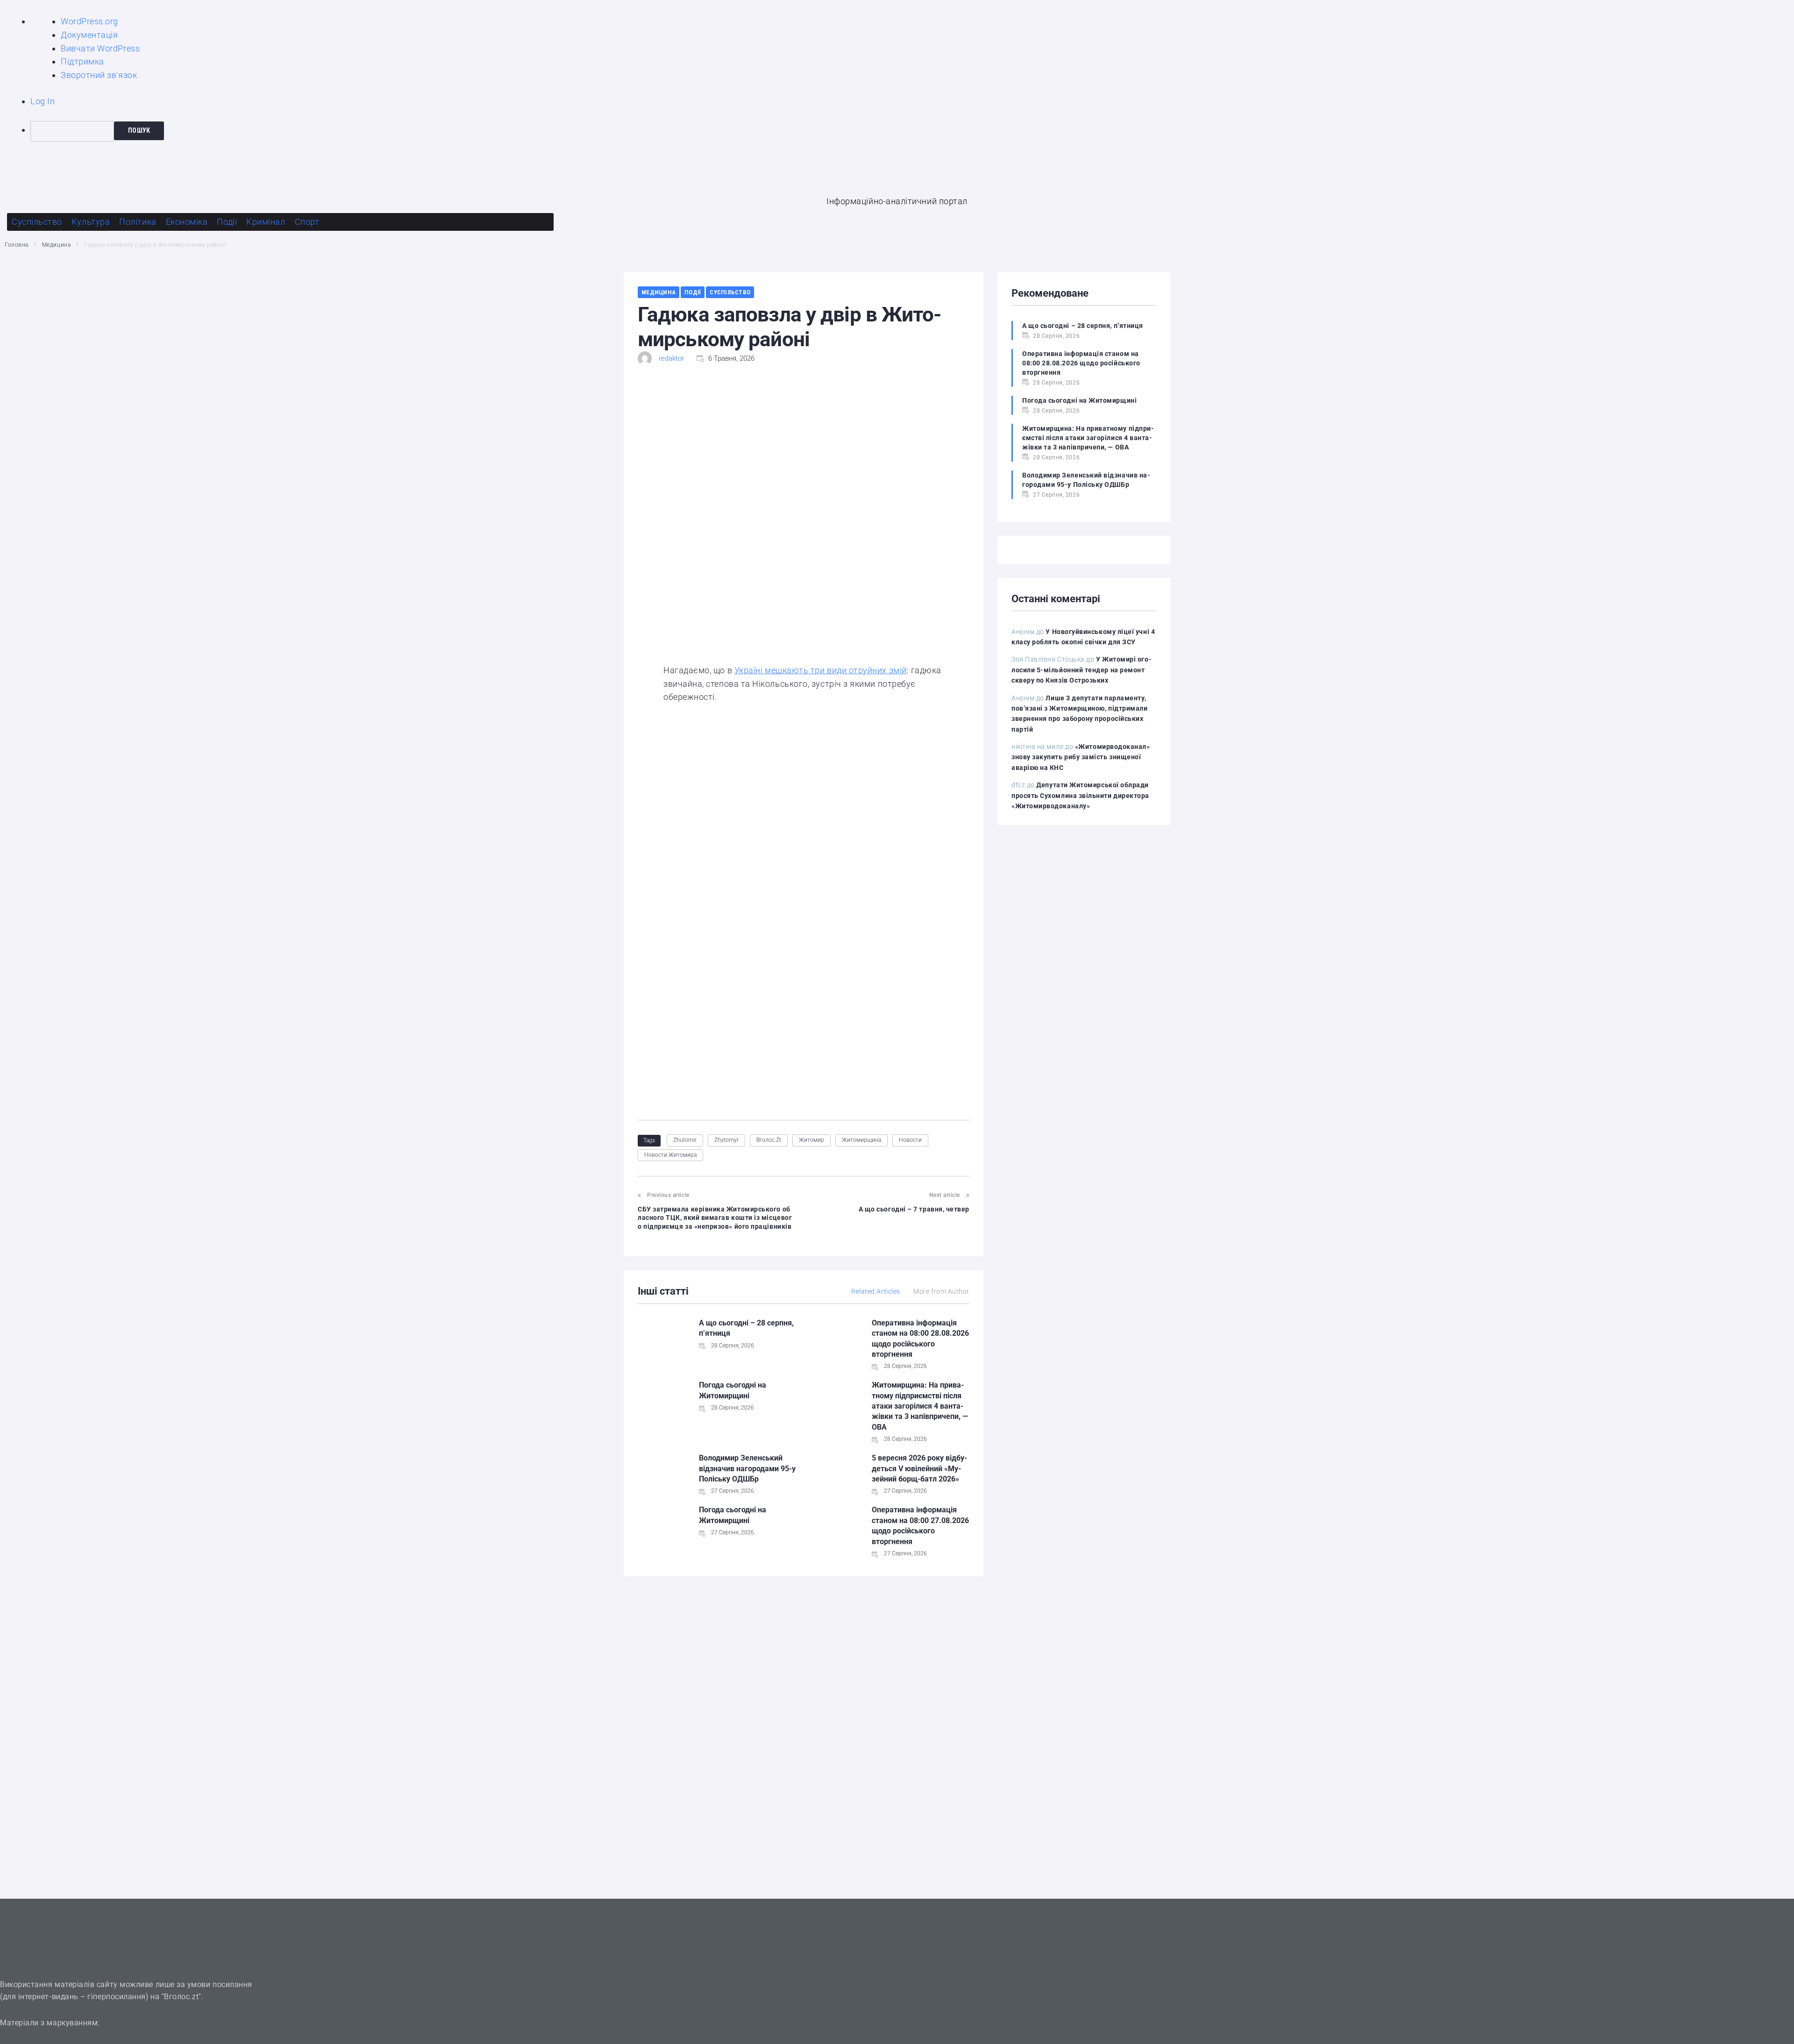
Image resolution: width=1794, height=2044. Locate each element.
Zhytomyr (726, 1140)
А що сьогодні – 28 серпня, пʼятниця (1083, 326)
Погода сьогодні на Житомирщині (1079, 400)
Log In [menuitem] (43, 101)
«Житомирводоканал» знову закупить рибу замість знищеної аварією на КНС (1081, 757)
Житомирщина (861, 1140)
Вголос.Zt (769, 1140)
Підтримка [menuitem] (82, 61)
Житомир (812, 1140)
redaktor (671, 358)
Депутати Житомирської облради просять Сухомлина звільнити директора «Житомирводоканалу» (1080, 795)
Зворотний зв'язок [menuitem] (99, 75)
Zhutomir (685, 1140)
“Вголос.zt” (182, 1997)
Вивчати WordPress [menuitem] (100, 48)
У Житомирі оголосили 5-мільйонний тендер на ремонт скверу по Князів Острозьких (1082, 670)
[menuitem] (912, 131)
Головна (17, 245)
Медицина (56, 245)
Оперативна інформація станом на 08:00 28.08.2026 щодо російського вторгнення (1081, 363)
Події (693, 292)
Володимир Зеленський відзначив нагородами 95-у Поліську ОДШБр (747, 1468)
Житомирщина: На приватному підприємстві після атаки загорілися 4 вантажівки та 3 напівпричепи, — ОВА (920, 1406)
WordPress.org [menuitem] (89, 21)
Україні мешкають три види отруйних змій (821, 670)
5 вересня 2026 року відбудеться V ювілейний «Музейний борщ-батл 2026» (919, 1468)
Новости (910, 1140)
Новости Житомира (670, 1155)
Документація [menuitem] (89, 35)
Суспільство (730, 292)
